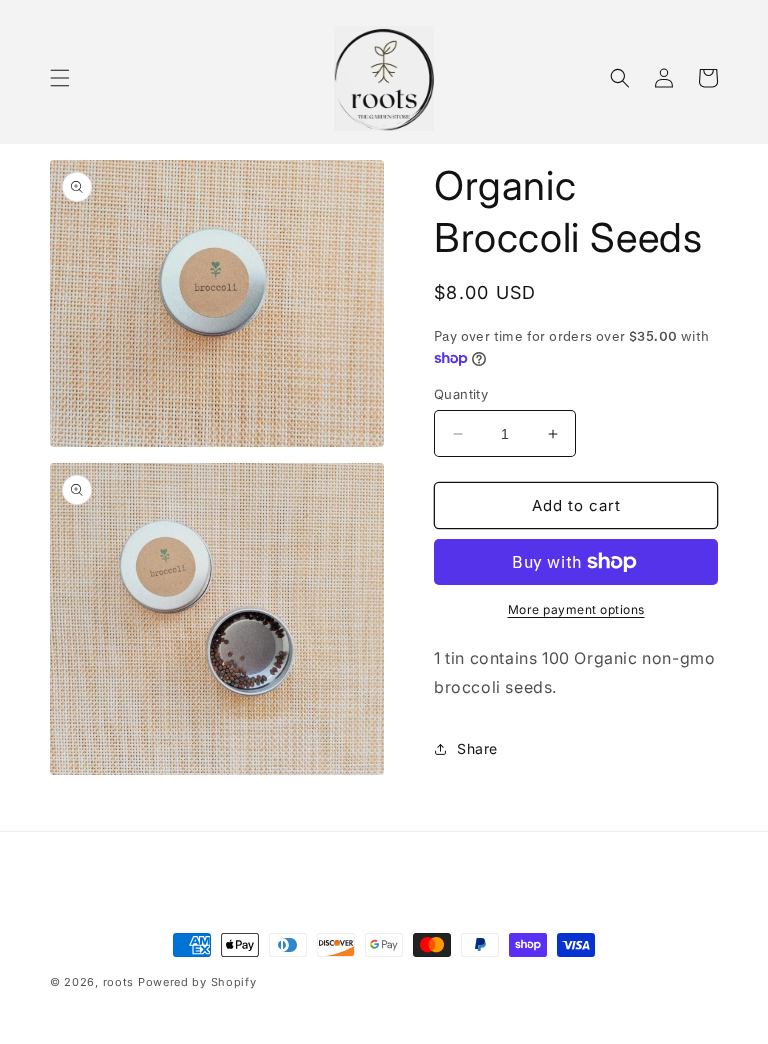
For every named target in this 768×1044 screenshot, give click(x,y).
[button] (60, 78)
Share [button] (477, 748)
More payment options (576, 609)
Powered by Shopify (197, 982)
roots (119, 982)
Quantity (461, 394)
